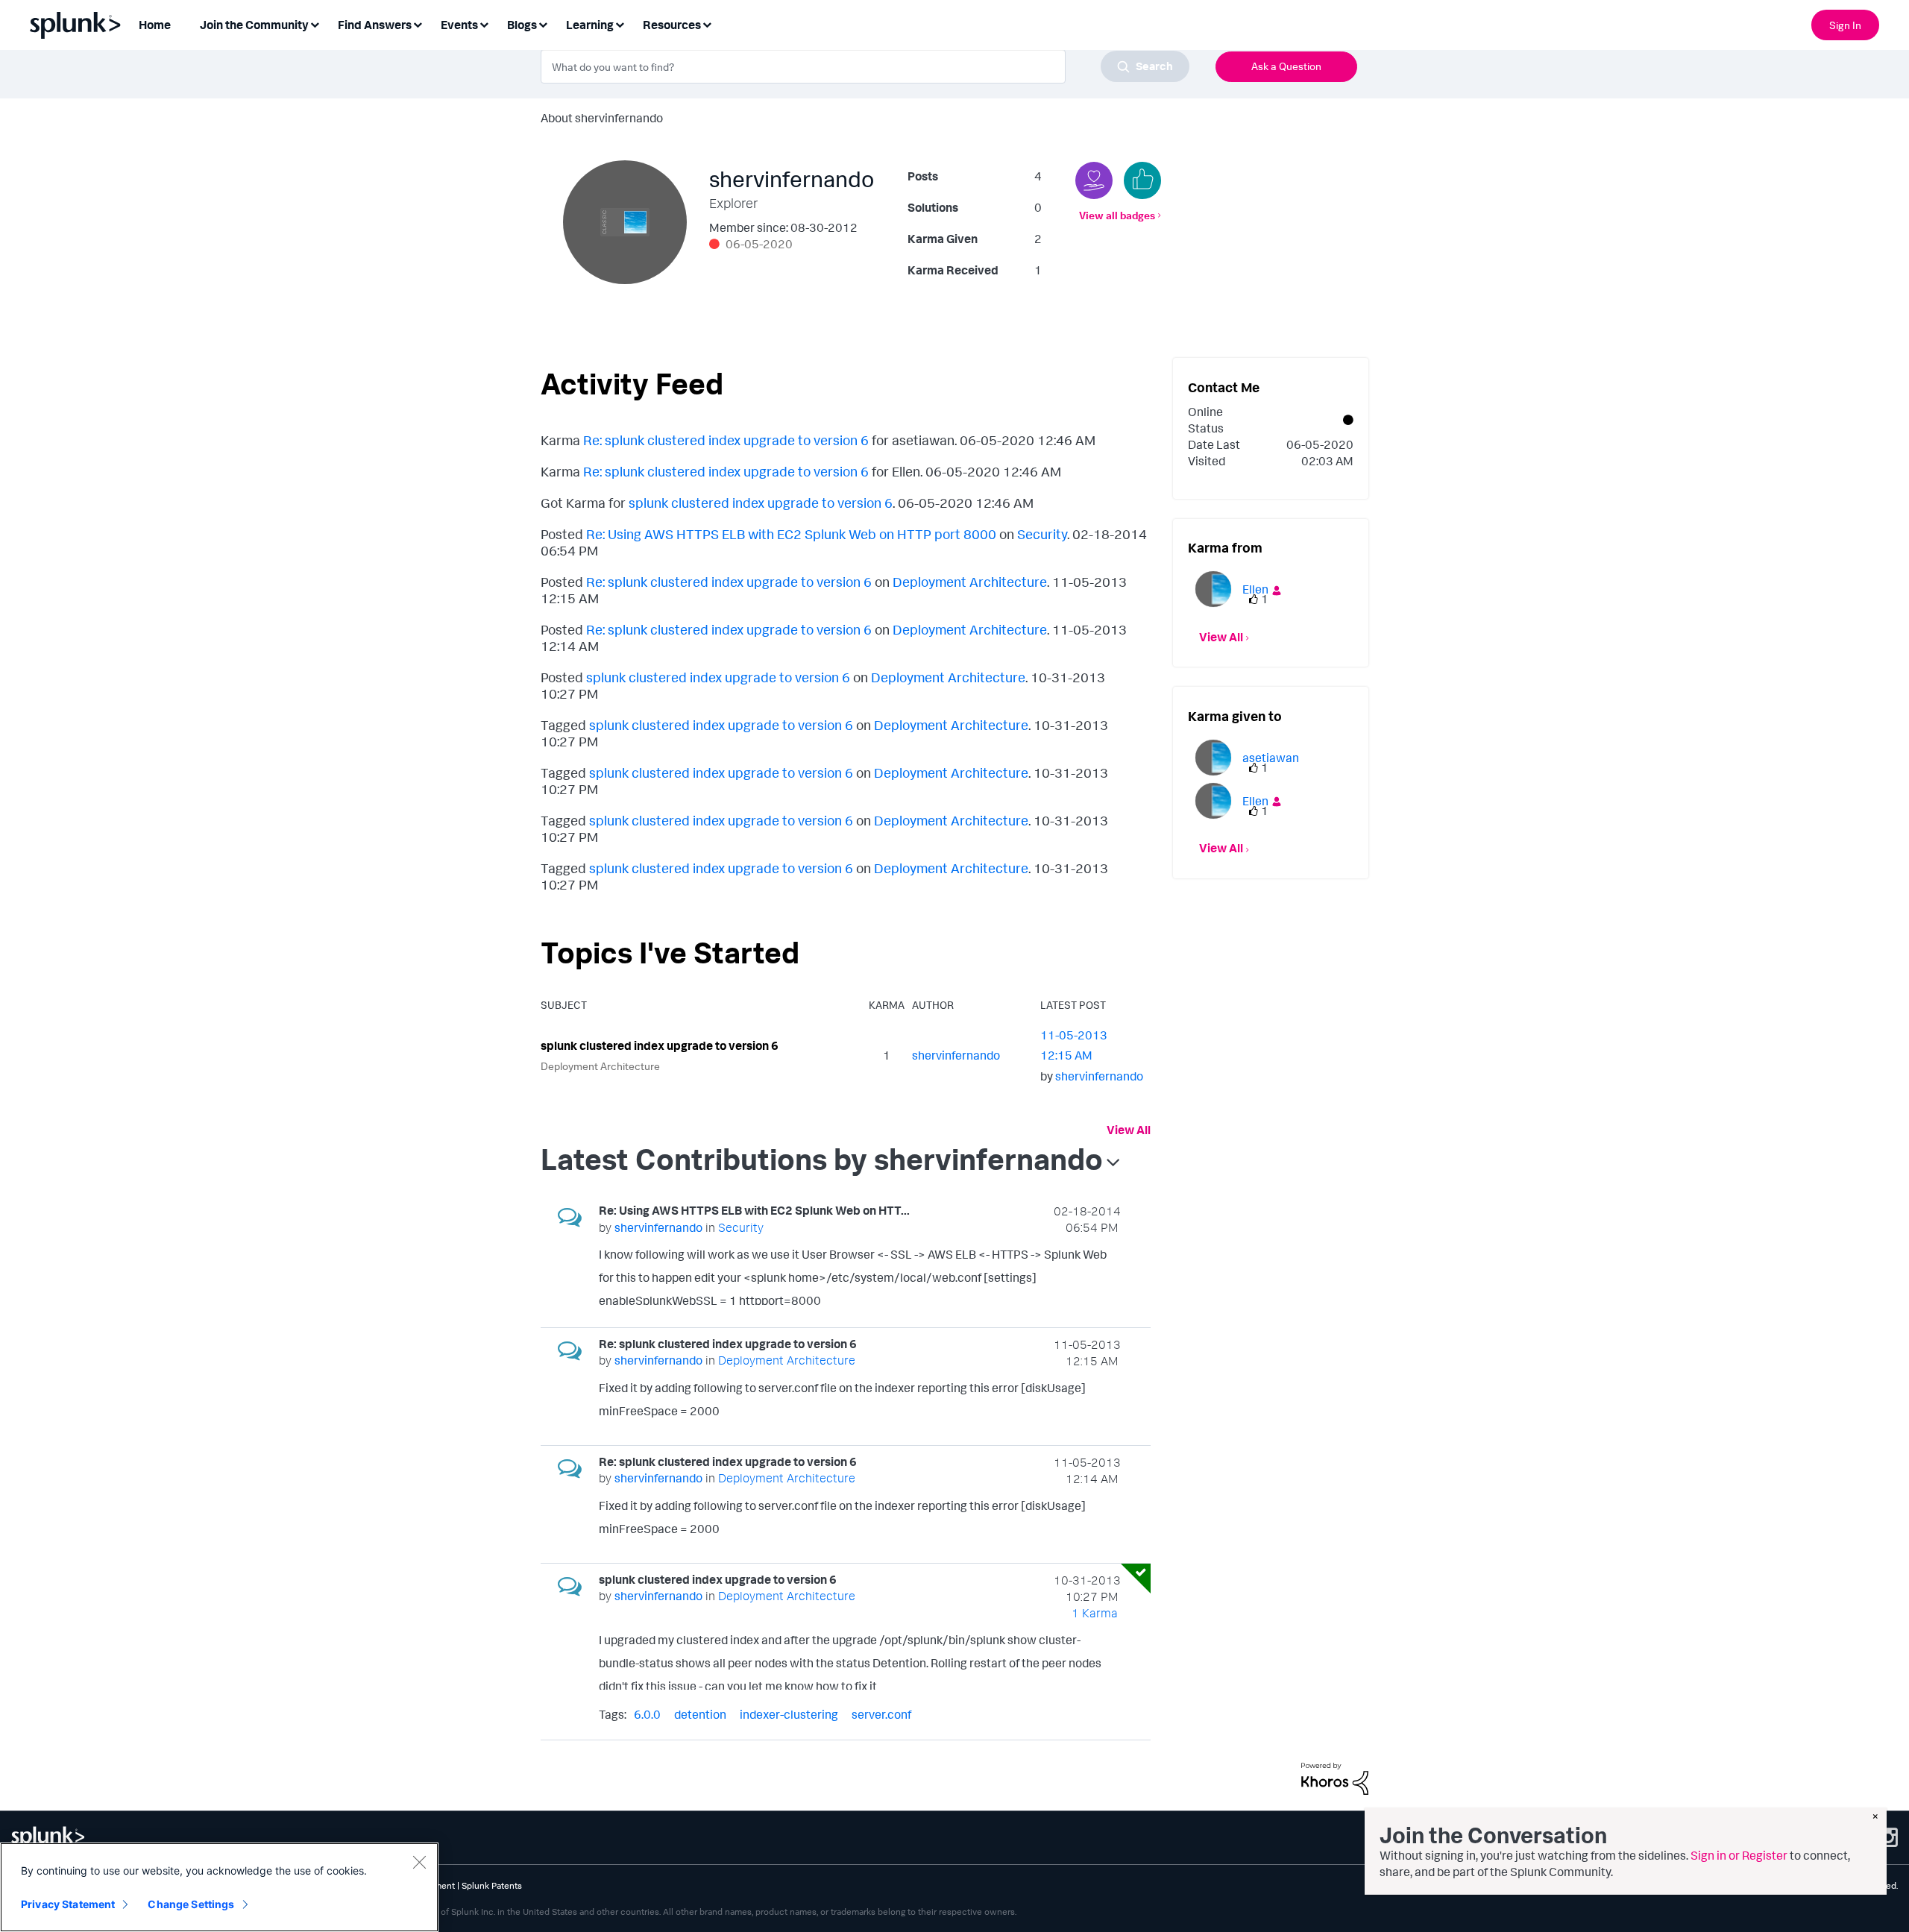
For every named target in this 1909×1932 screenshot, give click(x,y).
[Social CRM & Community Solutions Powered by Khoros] (1335, 1777)
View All (1129, 1130)
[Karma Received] (1142, 180)
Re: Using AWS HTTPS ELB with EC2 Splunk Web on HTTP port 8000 (791, 534)
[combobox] (865, 66)
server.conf (881, 1714)
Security (1042, 534)
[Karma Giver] (1094, 180)
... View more (1088, 1296)
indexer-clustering (789, 1714)
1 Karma (1095, 1613)
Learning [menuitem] (590, 25)
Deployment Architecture (970, 582)
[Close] (419, 1862)
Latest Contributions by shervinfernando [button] (822, 1159)
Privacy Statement (68, 1904)
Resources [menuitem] (672, 25)
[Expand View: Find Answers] (418, 23)
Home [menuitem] (155, 25)
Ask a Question (1286, 66)
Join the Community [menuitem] (254, 25)
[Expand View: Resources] (707, 23)
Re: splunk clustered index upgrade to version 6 (726, 440)
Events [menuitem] (459, 25)
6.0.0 (647, 1714)
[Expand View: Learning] (620, 23)
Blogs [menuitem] (522, 25)
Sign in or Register (1739, 1855)
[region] (219, 1887)
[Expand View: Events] (484, 23)
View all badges (1117, 215)
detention (700, 1714)
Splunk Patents (492, 1885)
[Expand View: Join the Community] (315, 23)
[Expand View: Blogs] (543, 23)
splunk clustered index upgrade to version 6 (761, 503)
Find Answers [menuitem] (375, 25)
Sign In (1845, 25)
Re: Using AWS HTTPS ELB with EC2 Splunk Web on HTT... (754, 1210)
